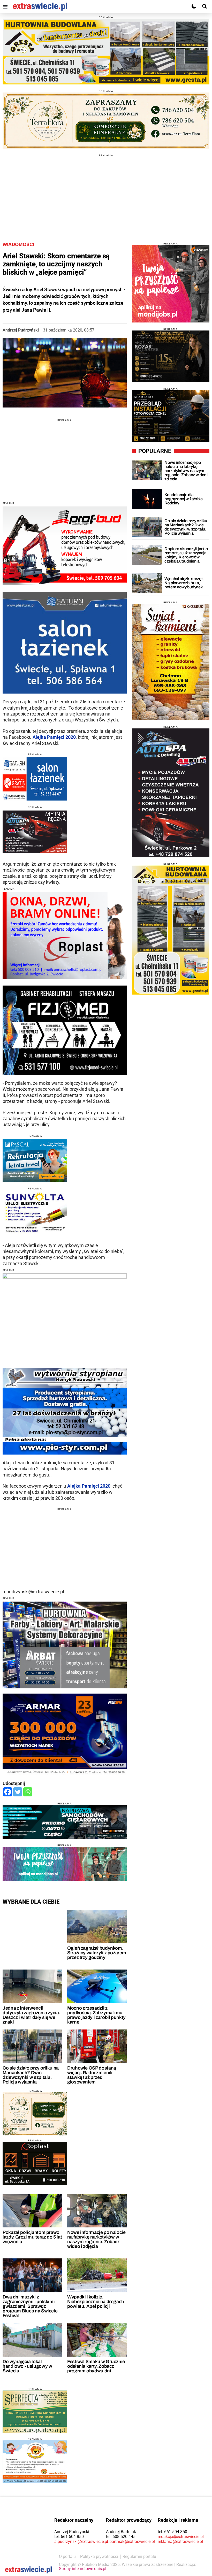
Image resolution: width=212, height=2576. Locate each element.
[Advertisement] (106, 193)
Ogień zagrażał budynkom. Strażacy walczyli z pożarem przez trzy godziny (97, 1953)
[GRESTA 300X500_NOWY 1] (171, 930)
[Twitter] (18, 1792)
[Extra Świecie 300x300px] (171, 284)
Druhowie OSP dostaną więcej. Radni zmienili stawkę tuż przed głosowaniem (92, 2075)
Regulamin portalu (139, 2556)
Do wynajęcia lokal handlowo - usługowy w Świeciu (27, 2366)
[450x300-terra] (35, 2114)
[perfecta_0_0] (35, 2412)
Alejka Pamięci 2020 (54, 737)
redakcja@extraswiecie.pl (181, 2537)
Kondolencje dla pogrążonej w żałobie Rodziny (184, 499)
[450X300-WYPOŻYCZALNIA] (35, 832)
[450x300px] (35, 1160)
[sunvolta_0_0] (35, 1213)
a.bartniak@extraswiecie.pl (130, 2542)
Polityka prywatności (99, 2556)
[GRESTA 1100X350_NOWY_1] (106, 52)
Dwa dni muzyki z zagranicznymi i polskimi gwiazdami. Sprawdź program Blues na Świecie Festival (30, 2306)
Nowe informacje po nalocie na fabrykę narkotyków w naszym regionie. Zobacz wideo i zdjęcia (96, 2239)
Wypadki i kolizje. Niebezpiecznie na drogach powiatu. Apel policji (96, 2302)
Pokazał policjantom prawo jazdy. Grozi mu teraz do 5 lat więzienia (32, 2237)
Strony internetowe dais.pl (83, 2569)
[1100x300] (106, 121)
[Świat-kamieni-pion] (171, 662)
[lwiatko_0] (35, 2462)
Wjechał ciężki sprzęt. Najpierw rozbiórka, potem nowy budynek (184, 583)
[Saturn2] (35, 779)
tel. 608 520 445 (121, 2537)
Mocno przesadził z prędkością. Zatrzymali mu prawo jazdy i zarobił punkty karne (96, 2015)
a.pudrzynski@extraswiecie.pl (81, 2542)
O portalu (67, 2556)
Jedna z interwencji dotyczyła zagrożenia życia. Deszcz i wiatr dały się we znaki (31, 2015)
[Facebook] (8, 1792)
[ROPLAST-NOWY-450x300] (35, 2163)
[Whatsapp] (28, 1792)
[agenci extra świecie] (171, 356)
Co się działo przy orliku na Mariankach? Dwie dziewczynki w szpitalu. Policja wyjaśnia (31, 2075)
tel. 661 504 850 (69, 2537)
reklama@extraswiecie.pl (180, 2542)
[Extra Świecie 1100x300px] (65, 1864)
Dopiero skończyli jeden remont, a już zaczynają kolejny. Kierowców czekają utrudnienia (186, 555)
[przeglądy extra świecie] (171, 416)
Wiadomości (18, 244)
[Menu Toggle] (5, 7)
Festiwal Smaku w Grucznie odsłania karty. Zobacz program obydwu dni (96, 2366)
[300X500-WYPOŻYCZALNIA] (171, 793)
